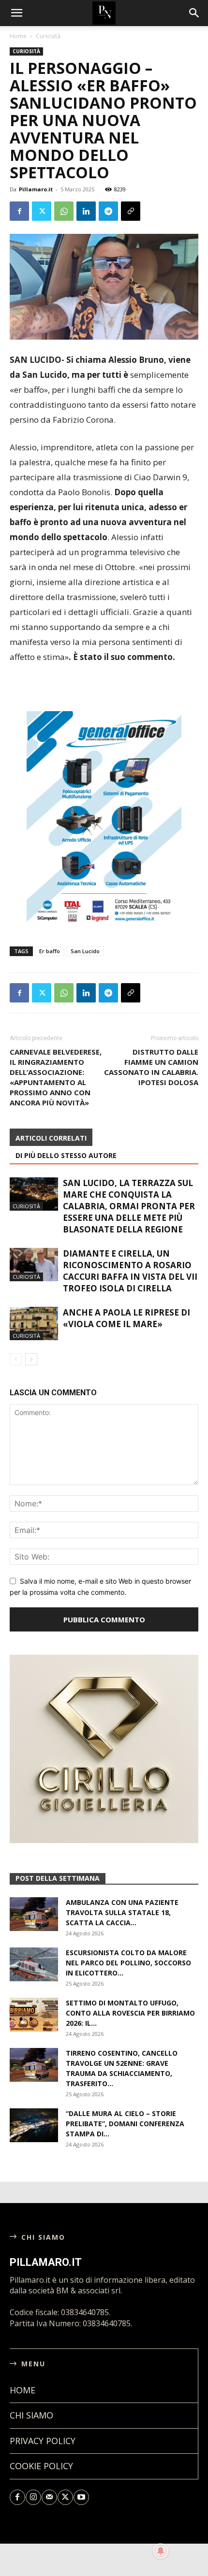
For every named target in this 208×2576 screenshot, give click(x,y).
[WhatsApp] (64, 211)
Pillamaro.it (36, 189)
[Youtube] (81, 2497)
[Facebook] (19, 211)
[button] (194, 13)
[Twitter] (42, 211)
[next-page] (31, 1359)
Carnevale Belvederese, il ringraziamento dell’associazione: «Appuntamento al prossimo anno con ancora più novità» (56, 1077)
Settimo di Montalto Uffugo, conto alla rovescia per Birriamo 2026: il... (130, 2013)
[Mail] (49, 2497)
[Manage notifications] (161, 2551)
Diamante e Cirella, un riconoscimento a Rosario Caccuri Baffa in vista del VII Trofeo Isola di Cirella (130, 1271)
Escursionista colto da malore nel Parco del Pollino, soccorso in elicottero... (128, 1963)
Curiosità (48, 36)
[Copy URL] (131, 211)
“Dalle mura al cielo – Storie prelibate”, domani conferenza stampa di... (125, 2124)
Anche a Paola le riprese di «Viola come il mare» (126, 1318)
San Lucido (85, 951)
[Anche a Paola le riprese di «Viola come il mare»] (34, 1324)
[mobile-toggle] (16, 13)
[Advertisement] (104, 689)
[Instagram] (33, 2497)
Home (18, 36)
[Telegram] (108, 211)
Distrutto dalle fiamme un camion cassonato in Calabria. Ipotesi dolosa (151, 1067)
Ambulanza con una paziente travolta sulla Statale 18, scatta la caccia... (122, 1912)
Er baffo (50, 951)
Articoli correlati (51, 1138)
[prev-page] (16, 1359)
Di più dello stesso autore (66, 1155)
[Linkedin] (86, 211)
